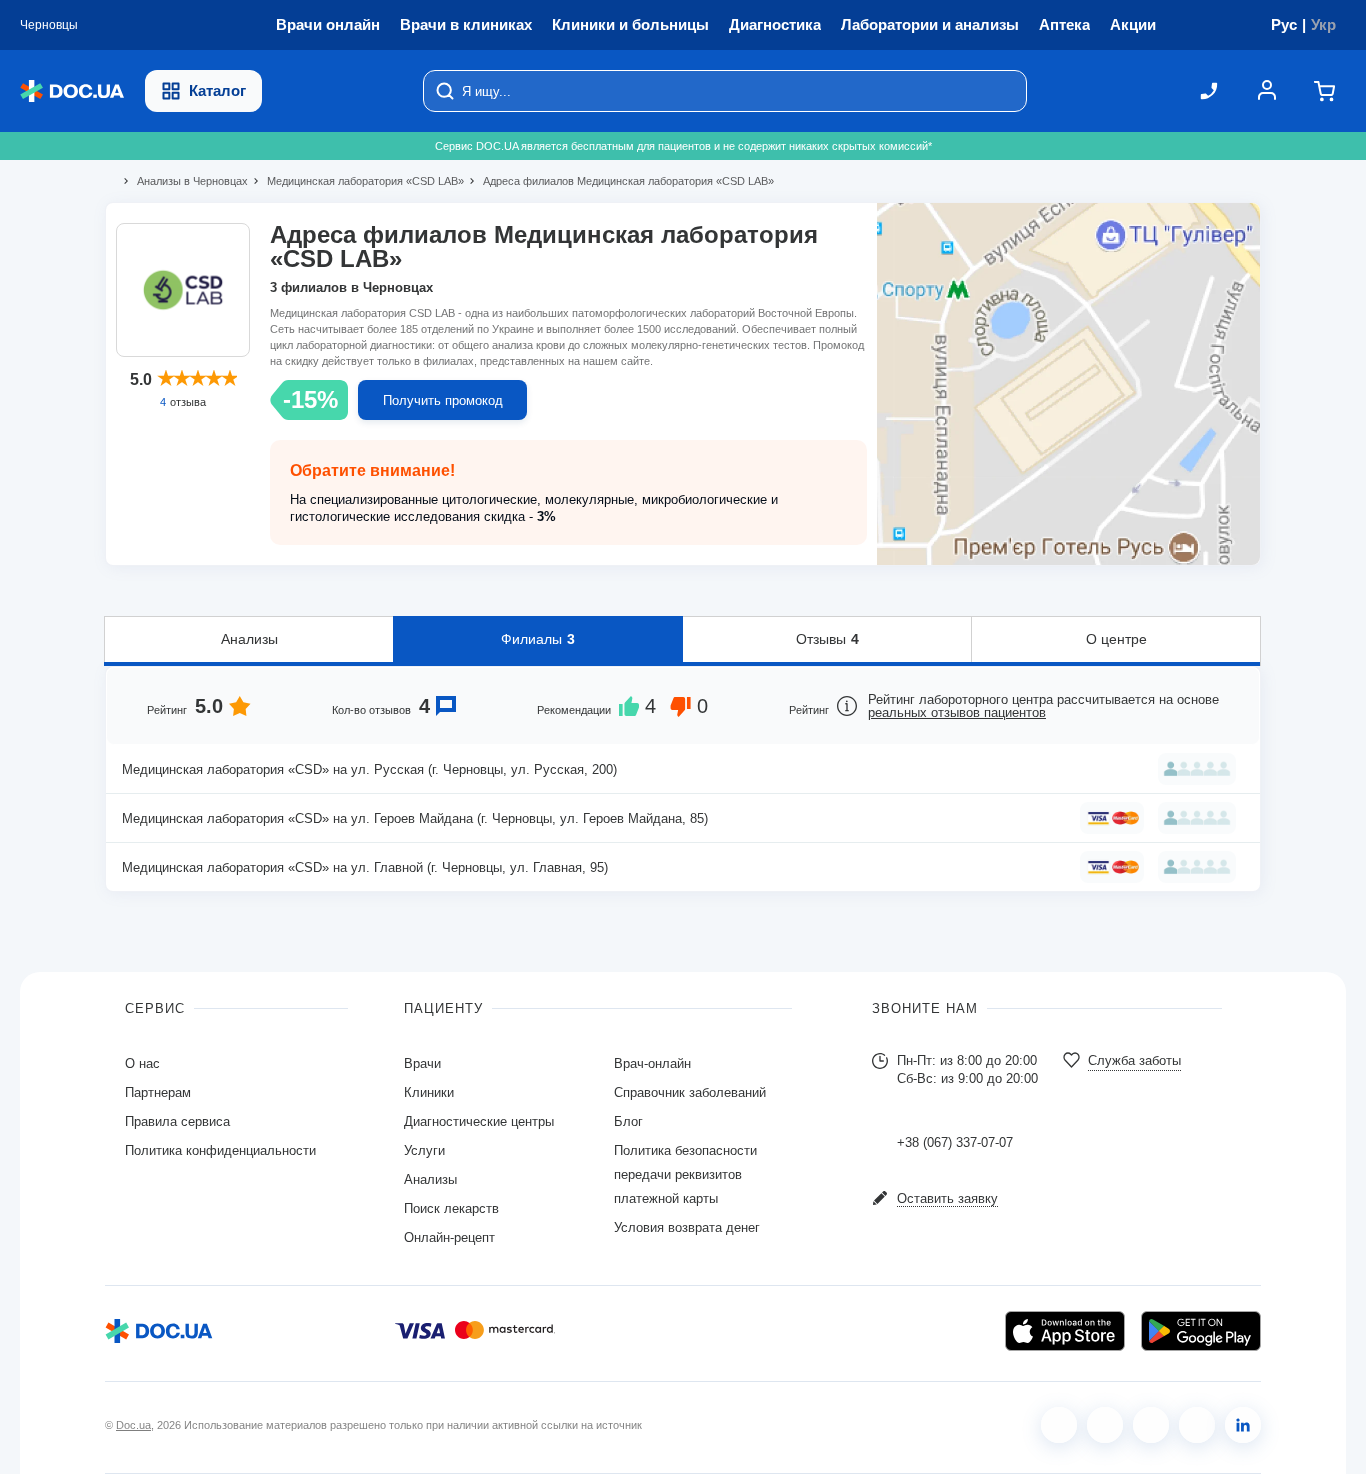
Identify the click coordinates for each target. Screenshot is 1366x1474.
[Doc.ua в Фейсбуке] (1059, 1425)
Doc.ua (133, 1425)
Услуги (424, 1150)
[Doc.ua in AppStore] (1065, 1331)
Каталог (217, 90)
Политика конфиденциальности (220, 1150)
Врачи (422, 1063)
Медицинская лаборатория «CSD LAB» (357, 181)
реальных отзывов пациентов (957, 712)
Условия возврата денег (687, 1227)
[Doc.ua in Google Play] (1201, 1331)
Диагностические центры (479, 1121)
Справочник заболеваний (690, 1092)
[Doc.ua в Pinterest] (1243, 1425)
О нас (142, 1063)
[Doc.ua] (72, 91)
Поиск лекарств (451, 1208)
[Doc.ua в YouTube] (1197, 1425)
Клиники (429, 1092)
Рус (1284, 24)
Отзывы (827, 639)
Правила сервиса (177, 1121)
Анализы (249, 639)
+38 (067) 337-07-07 (955, 1142)
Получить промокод (443, 400)
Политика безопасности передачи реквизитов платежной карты (685, 1174)
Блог (628, 1121)
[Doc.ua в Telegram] (1151, 1425)
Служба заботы (1134, 1060)
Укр (1323, 24)
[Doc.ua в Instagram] (1105, 1425)
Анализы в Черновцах (184, 181)
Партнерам (158, 1092)
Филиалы (538, 639)
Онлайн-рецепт (449, 1237)
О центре (1116, 639)
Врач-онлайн (652, 1063)
